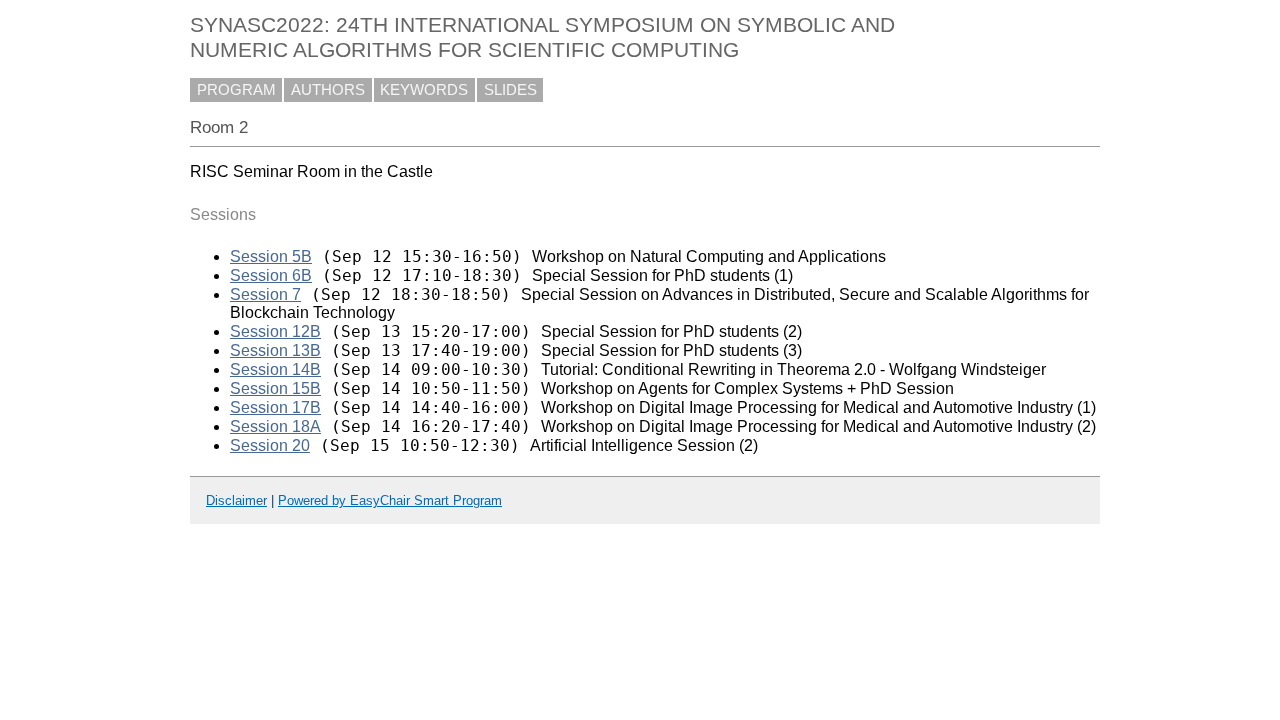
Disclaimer (236, 500)
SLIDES (510, 90)
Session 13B (275, 350)
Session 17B (275, 407)
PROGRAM (236, 90)
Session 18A (275, 426)
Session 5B (271, 256)
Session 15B (275, 388)
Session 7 (265, 294)
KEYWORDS (424, 90)
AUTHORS (328, 90)
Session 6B (271, 275)
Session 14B (275, 369)
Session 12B (275, 331)
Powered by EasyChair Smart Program (390, 500)
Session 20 (270, 445)
